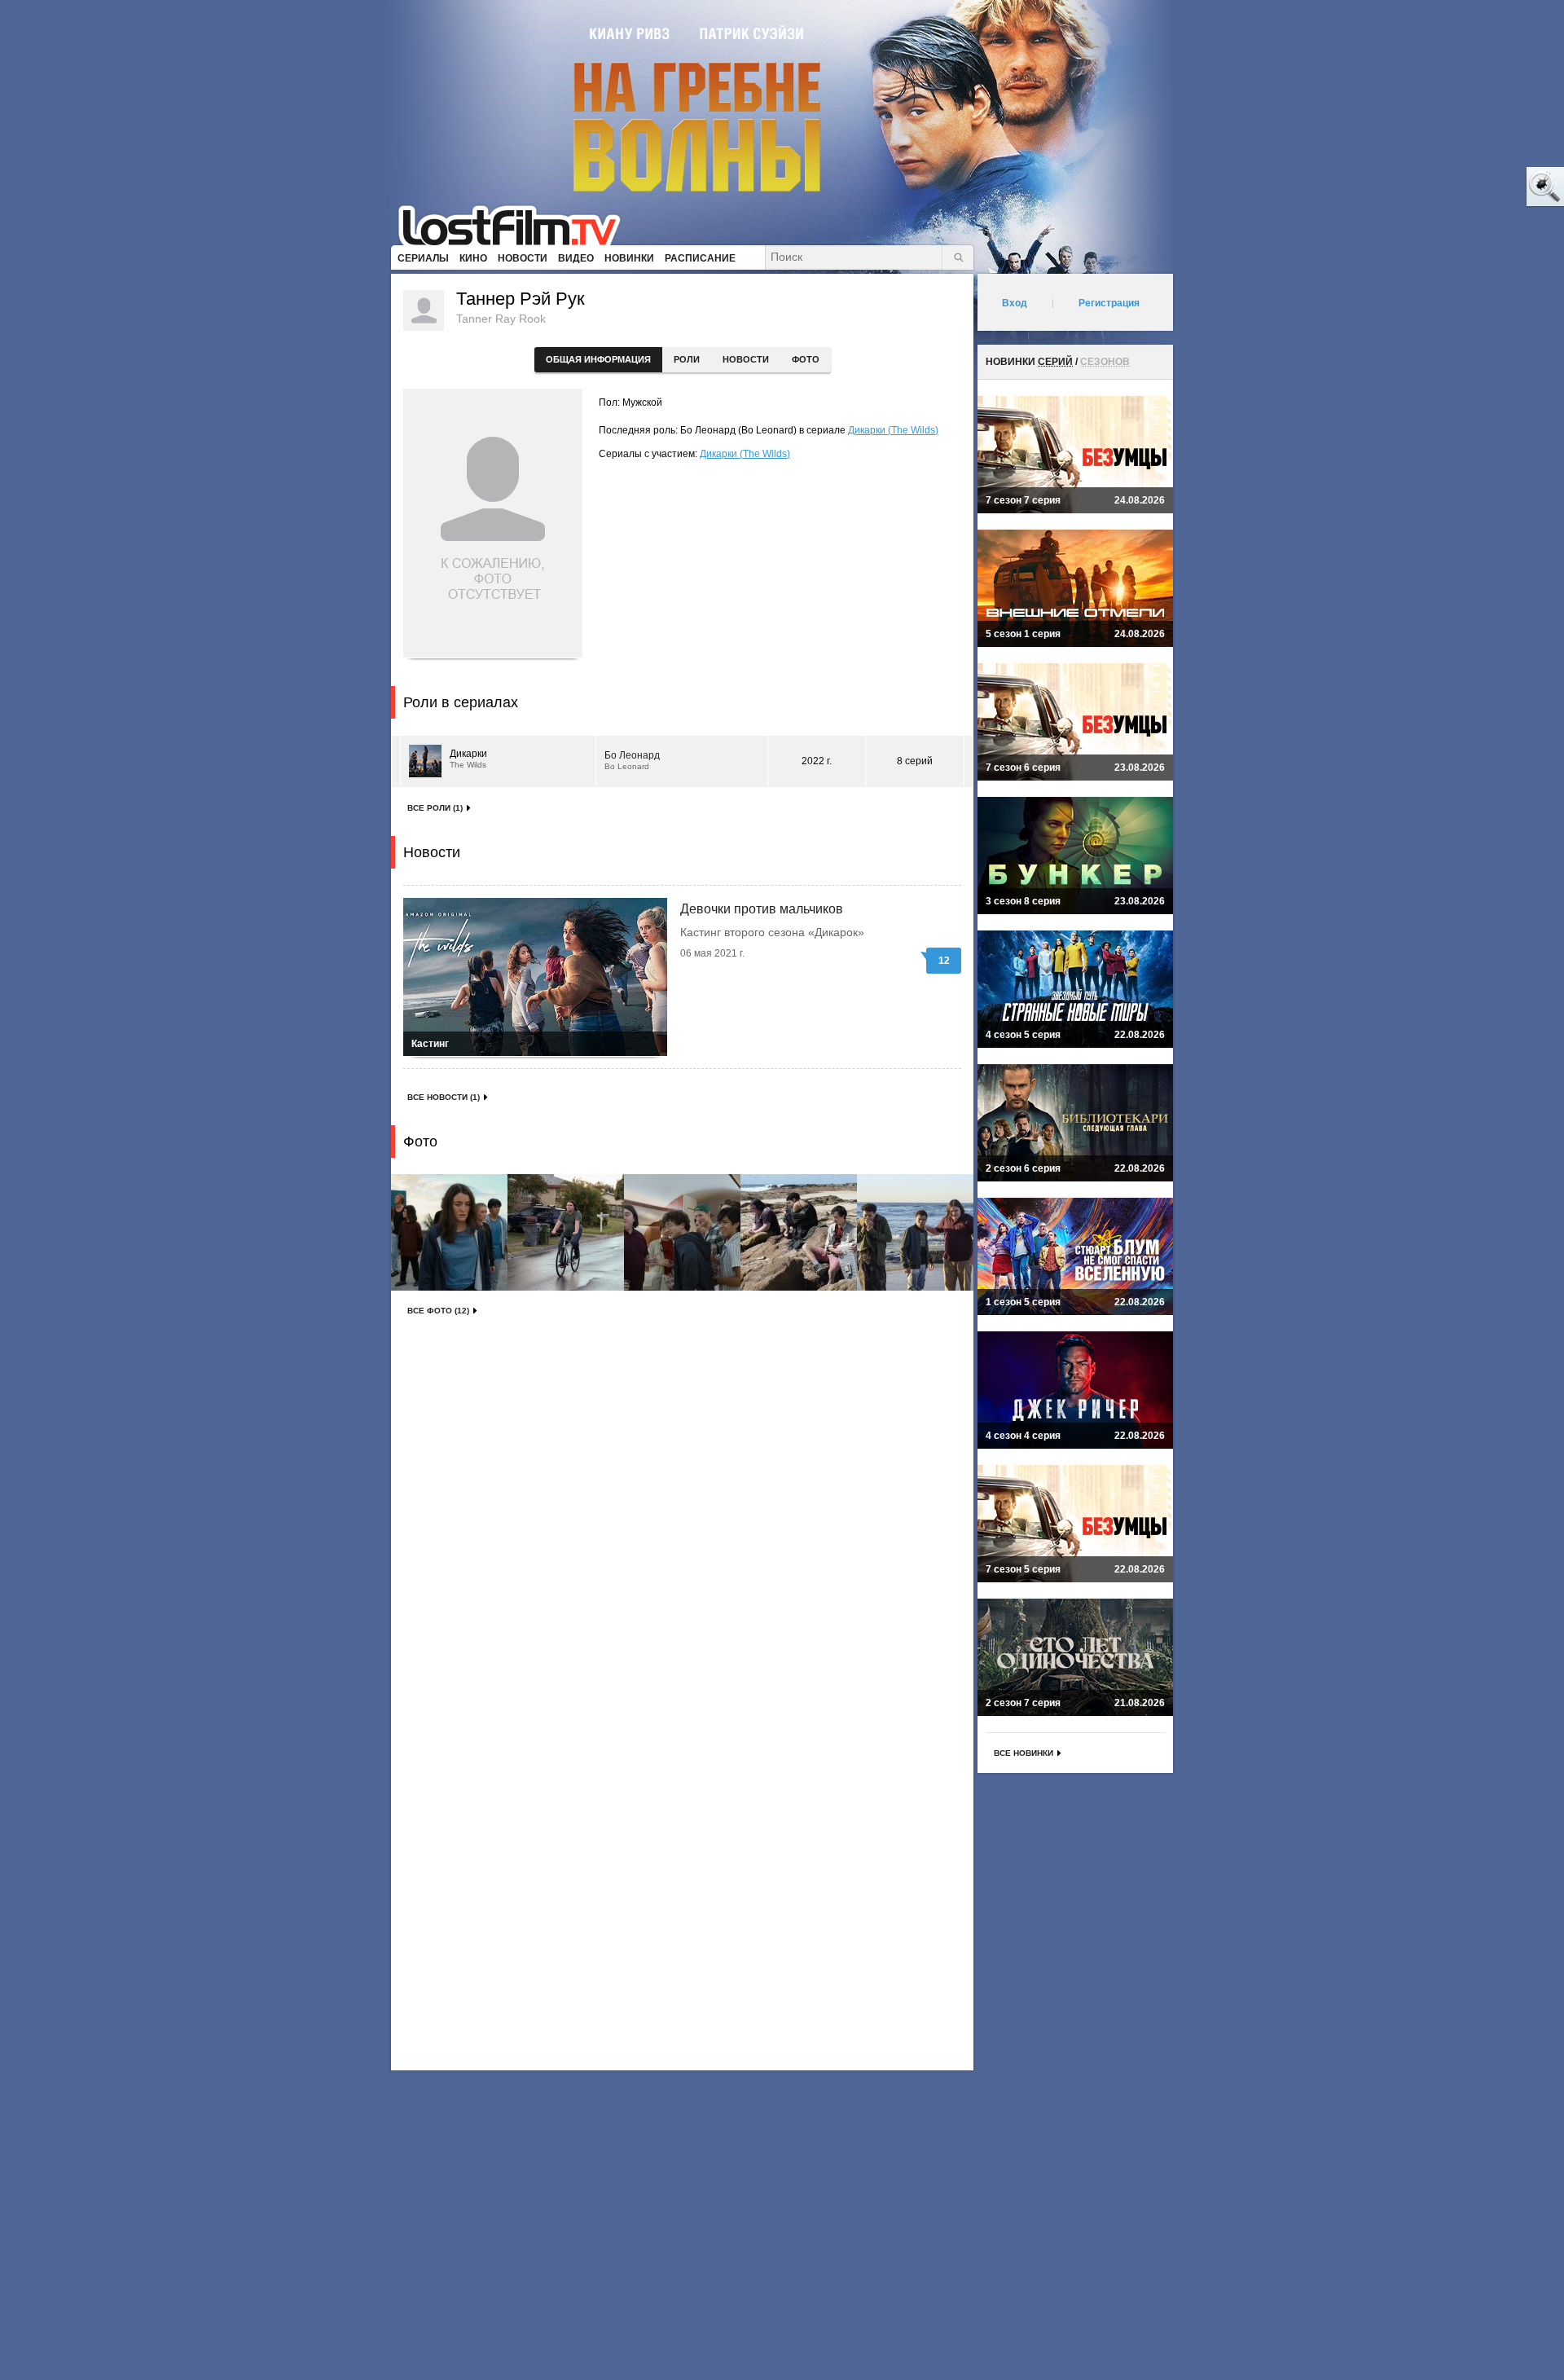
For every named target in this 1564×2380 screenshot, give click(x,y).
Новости (746, 359)
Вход (1015, 303)
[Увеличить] (449, 1232)
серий (1055, 362)
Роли (687, 359)
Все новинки (1024, 1753)
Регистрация (1109, 303)
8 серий (915, 761)
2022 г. (817, 761)
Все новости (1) (444, 1097)
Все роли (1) (435, 808)
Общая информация (598, 359)
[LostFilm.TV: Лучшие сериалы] (517, 224)
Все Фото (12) (438, 1311)
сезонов (1105, 362)
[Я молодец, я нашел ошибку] (1483, 187)
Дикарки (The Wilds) (893, 430)
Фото (806, 359)
